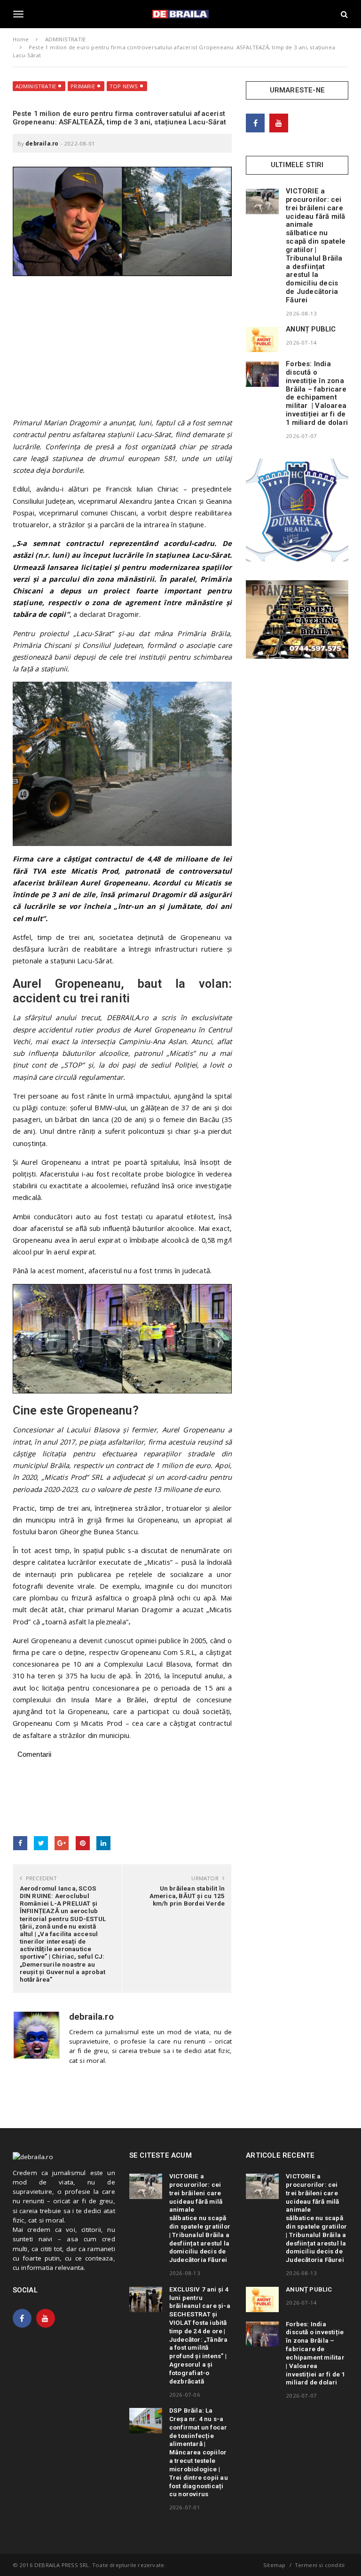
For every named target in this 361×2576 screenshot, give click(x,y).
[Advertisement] (122, 351)
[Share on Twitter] (41, 1843)
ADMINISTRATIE (36, 86)
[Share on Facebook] (20, 1843)
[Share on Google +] (62, 1843)
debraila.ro (42, 143)
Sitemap (274, 2565)
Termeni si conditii (320, 2565)
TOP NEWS (124, 86)
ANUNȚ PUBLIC (311, 329)
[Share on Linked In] (103, 1843)
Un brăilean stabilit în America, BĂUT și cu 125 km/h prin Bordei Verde (187, 1896)
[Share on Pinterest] (83, 1843)
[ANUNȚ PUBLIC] (262, 339)
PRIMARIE (83, 86)
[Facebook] (255, 123)
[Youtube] (279, 123)
